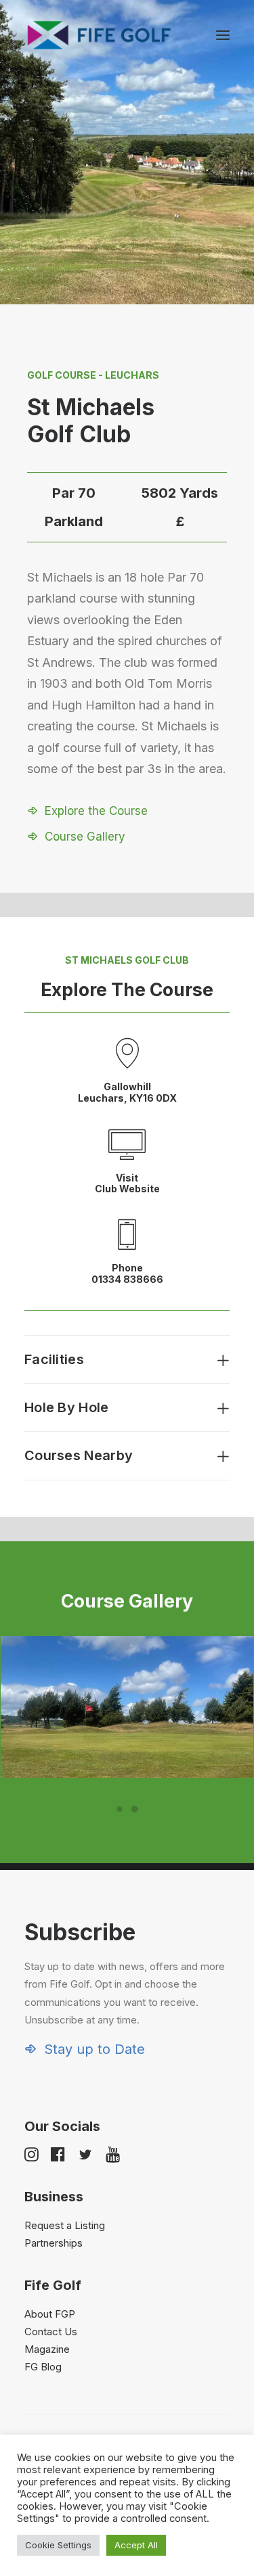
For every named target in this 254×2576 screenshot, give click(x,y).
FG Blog (43, 2367)
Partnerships (54, 2243)
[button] (223, 35)
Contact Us (51, 2332)
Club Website (127, 1189)
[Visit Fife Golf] (100, 35)
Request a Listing (65, 2225)
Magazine (47, 2349)
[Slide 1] (120, 1809)
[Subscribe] (127, 1988)
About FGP (50, 2314)
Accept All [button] (136, 2545)
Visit (127, 1178)
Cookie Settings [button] (58, 2545)
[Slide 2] (135, 1809)
